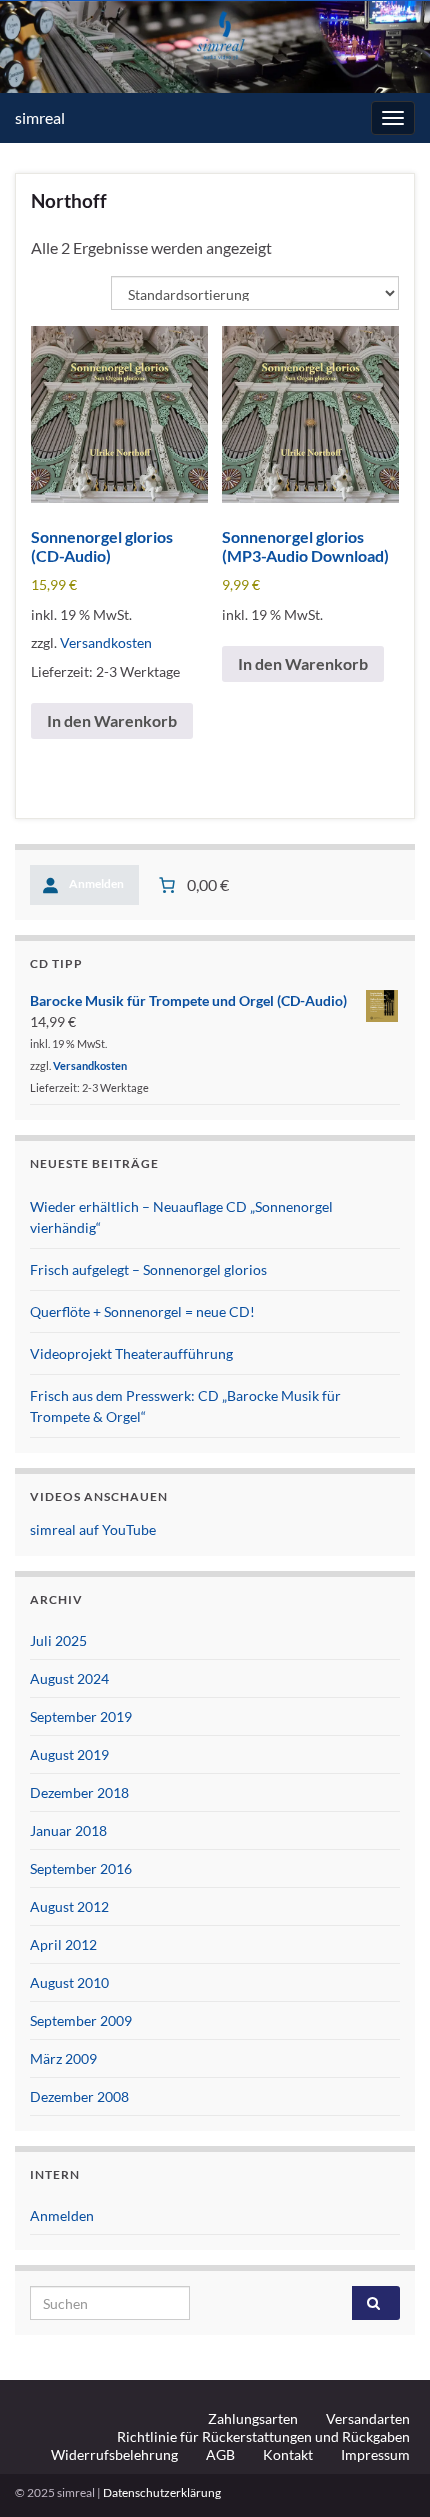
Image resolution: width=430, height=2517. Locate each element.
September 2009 (81, 2020)
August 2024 (69, 1678)
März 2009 (63, 2058)
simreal (40, 117)
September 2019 (81, 1716)
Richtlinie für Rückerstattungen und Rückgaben (263, 2436)
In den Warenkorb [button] (112, 720)
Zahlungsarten (253, 2418)
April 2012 (63, 1944)
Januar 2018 (68, 1830)
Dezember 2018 (79, 1792)
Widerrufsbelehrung (114, 2454)
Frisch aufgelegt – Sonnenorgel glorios (148, 1269)
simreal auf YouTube (93, 1529)
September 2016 (81, 1868)
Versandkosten (106, 642)
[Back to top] (385, 2472)
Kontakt (288, 2454)
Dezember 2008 (79, 2096)
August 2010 (69, 1982)
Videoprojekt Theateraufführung (131, 1353)
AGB (220, 2454)
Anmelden (62, 2215)
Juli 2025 (58, 1640)
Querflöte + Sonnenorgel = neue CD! (142, 1311)
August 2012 (69, 1906)
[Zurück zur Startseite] (215, 47)
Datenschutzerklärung (162, 2492)
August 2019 (69, 1754)
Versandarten (368, 2418)
